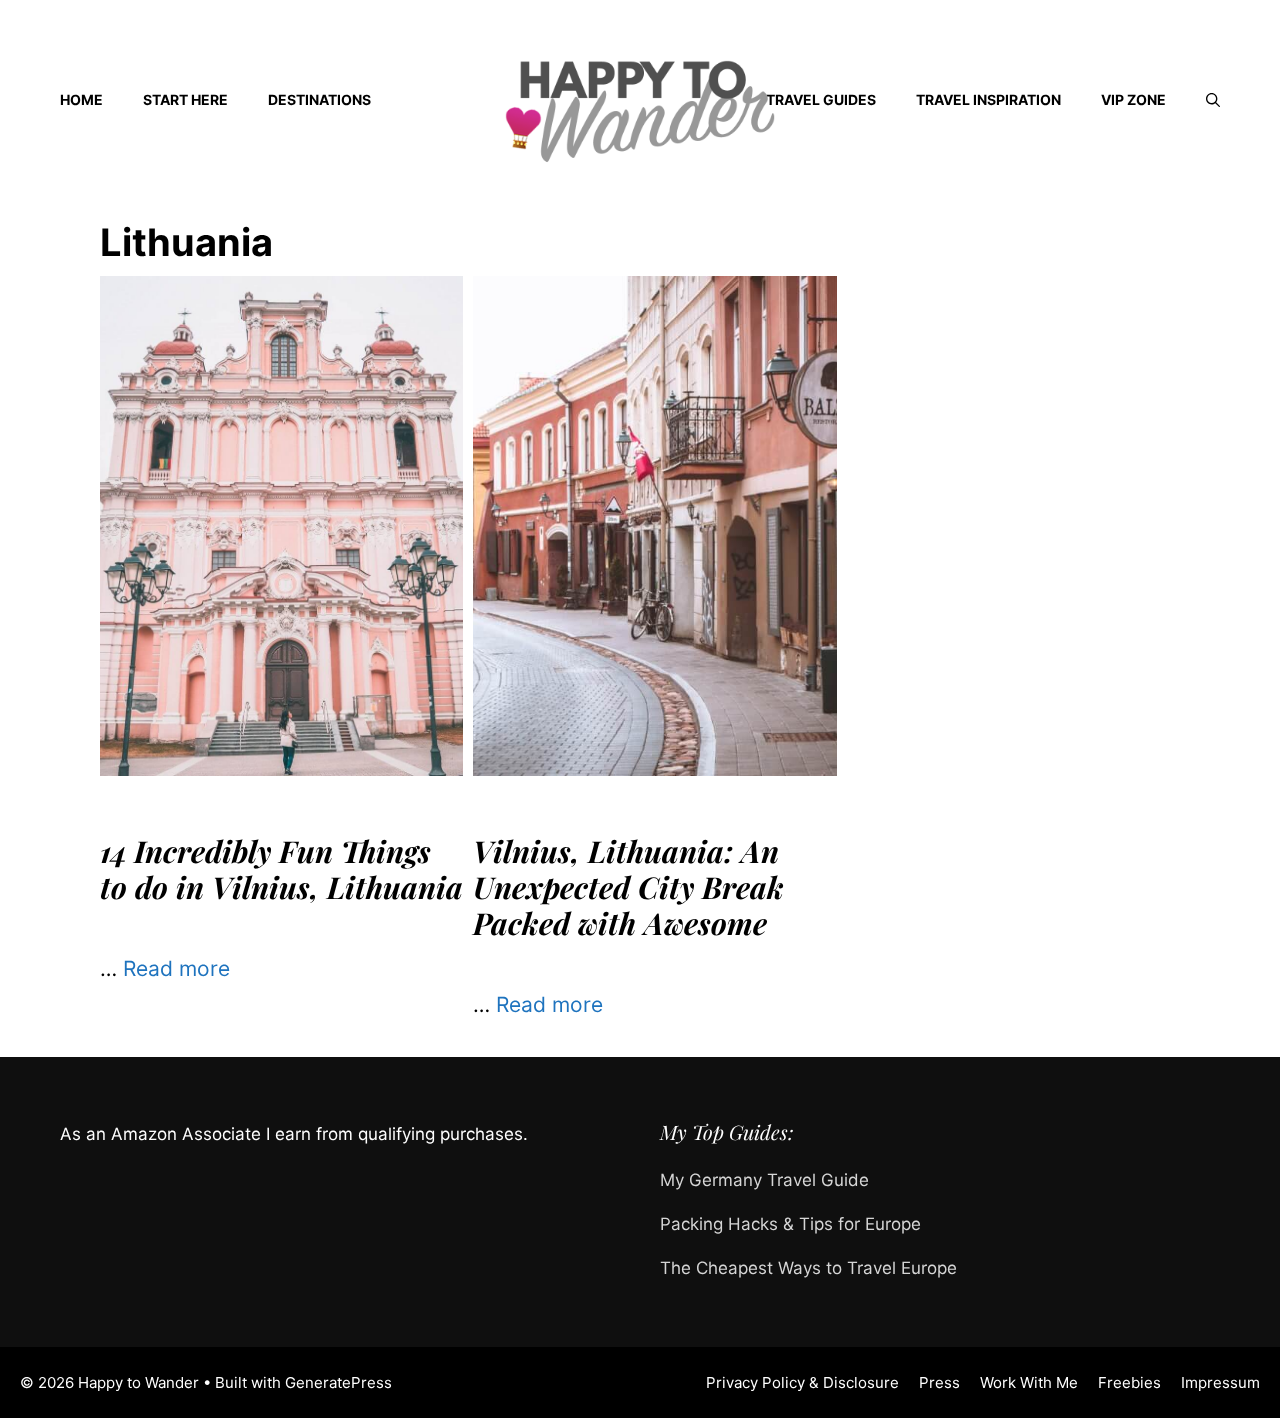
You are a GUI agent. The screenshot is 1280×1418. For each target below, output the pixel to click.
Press (939, 1382)
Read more (176, 968)
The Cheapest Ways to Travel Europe (808, 1268)
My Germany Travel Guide (764, 1180)
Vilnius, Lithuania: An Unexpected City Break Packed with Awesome (628, 887)
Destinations (319, 99)
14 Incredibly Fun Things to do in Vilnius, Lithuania (281, 869)
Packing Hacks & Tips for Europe (790, 1224)
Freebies (1129, 1382)
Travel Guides (821, 99)
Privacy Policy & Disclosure (802, 1382)
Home (81, 99)
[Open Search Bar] (1213, 100)
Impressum (1220, 1382)
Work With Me (1029, 1382)
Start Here (185, 99)
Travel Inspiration (988, 99)
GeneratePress (338, 1382)
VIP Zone (1133, 99)
